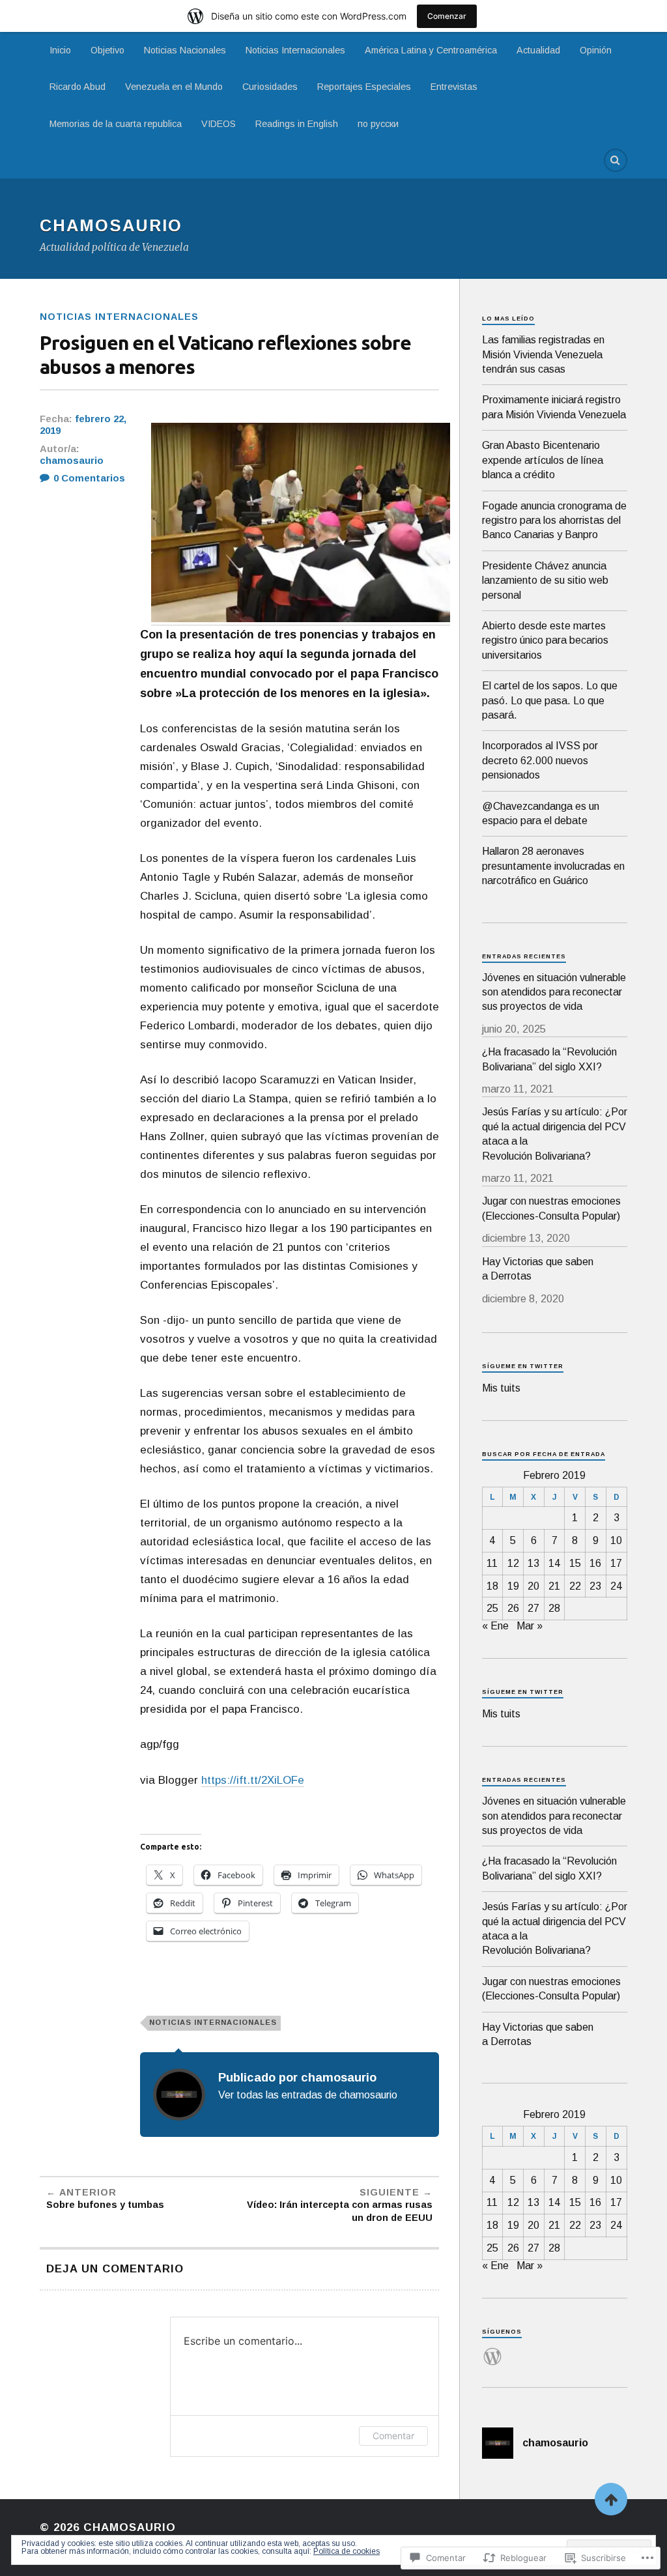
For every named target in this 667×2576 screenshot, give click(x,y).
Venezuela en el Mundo (174, 87)
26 (513, 1608)
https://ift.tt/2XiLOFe (253, 1780)
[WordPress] (492, 2349)
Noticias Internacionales (295, 50)
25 (492, 1608)
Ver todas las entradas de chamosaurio (308, 2095)
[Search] (616, 160)
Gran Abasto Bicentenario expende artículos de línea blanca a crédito (543, 460)
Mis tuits (501, 1388)
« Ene (495, 1626)
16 (595, 1563)
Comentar (393, 2436)
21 (554, 1586)
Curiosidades (270, 87)
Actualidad (538, 50)
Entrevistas (454, 87)
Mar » (530, 1626)
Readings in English (297, 124)
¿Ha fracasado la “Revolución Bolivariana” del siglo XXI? (549, 1059)
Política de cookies (347, 2551)
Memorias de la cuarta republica (116, 124)
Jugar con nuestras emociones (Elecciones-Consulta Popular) (551, 1208)
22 (575, 1586)
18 (492, 1586)
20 (533, 1586)
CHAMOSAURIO (111, 225)
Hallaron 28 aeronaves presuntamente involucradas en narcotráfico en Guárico (553, 866)
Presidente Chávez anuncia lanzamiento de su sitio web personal (545, 580)
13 (533, 1563)
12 (513, 1563)
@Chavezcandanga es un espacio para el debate (541, 813)
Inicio (60, 50)
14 (554, 1563)
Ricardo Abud (78, 87)
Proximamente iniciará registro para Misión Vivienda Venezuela (554, 407)
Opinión (596, 50)
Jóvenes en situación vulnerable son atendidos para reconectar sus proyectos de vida (554, 992)
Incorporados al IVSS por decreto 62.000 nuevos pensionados (540, 760)
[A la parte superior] (611, 2499)
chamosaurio (72, 461)
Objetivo (107, 50)
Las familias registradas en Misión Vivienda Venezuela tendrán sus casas (543, 354)
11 (492, 1563)
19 (513, 1586)
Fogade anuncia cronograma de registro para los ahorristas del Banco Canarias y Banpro (554, 521)
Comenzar (447, 16)
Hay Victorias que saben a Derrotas (538, 1269)
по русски (378, 124)
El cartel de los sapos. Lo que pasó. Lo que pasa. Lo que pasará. (550, 700)
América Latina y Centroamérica (431, 50)
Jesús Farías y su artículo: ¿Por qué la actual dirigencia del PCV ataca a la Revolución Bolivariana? (555, 1134)
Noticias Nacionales (185, 50)
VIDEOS (219, 124)
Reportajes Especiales (364, 87)
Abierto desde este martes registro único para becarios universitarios (545, 640)
